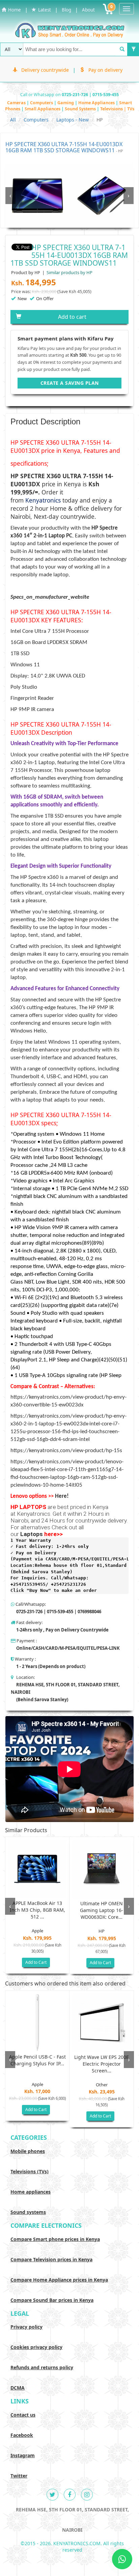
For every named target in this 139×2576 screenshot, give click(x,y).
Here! (62, 1496)
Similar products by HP (69, 272)
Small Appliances (43, 109)
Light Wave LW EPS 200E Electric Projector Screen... (102, 2064)
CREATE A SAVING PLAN (70, 383)
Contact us (23, 2415)
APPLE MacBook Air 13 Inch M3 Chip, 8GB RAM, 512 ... (37, 1910)
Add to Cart (36, 1962)
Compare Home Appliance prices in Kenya (59, 2280)
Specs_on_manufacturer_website (50, 597)
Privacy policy (26, 2327)
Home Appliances (97, 103)
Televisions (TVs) (30, 2171)
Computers (42, 103)
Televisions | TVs (117, 109)
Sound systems (28, 2212)
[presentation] (10, 196)
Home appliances (31, 2192)
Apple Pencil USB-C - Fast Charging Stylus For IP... (37, 2060)
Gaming (66, 103)
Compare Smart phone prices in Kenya (55, 2239)
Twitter (19, 2476)
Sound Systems (81, 109)
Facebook (22, 2435)
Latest (44, 10)
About (88, 10)
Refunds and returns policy (42, 2367)
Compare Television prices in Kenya (51, 2259)
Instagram (23, 2455)
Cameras (17, 103)
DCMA (18, 2388)
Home (13, 10)
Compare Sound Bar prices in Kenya (52, 2300)
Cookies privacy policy (36, 2347)
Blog (66, 10)
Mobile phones (28, 2151)
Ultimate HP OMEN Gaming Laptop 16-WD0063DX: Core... (102, 1910)
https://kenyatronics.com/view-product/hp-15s (66, 1451)
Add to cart (72, 317)
